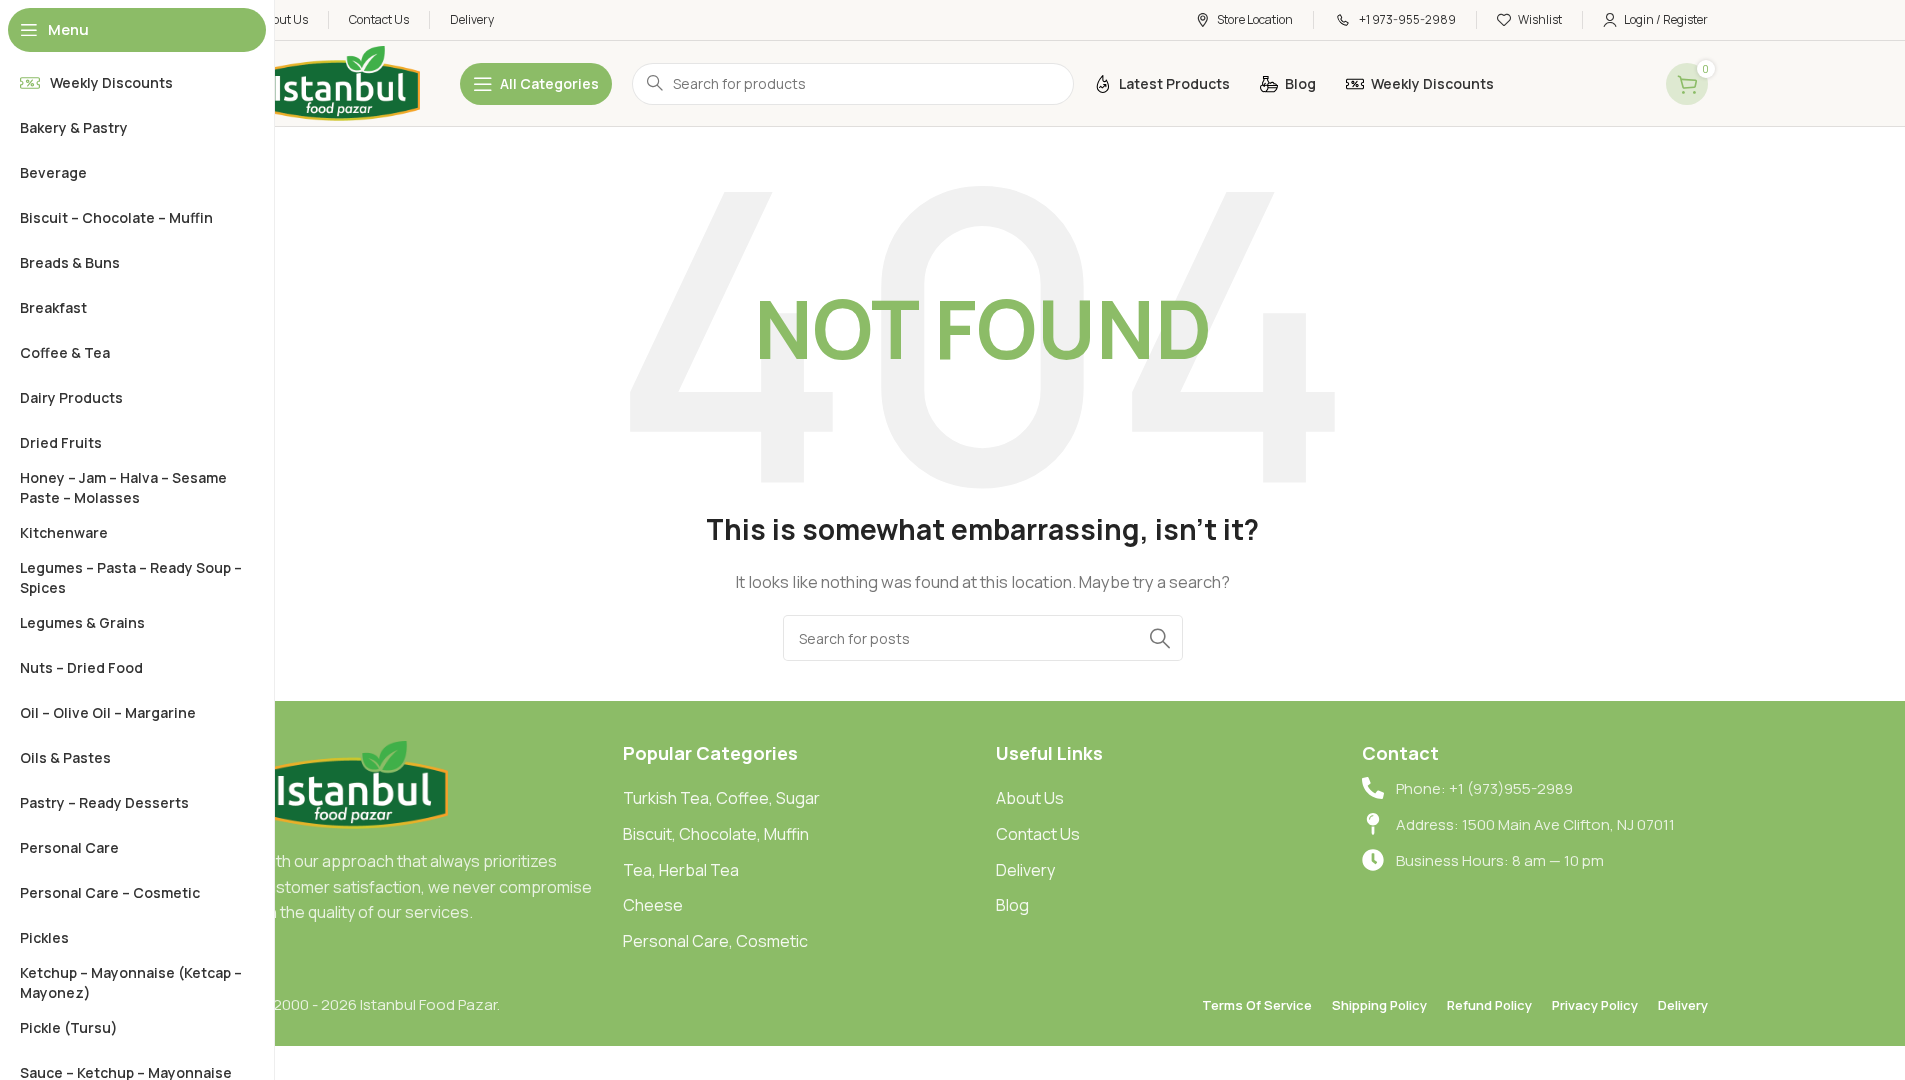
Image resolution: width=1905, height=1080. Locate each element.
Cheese (653, 905)
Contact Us (1038, 834)
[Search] (1160, 638)
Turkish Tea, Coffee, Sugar (721, 798)
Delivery (1025, 870)
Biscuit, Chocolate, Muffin (716, 834)
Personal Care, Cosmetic (715, 941)
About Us (1030, 798)
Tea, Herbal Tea (681, 870)
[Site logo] (339, 82)
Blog (1012, 905)
